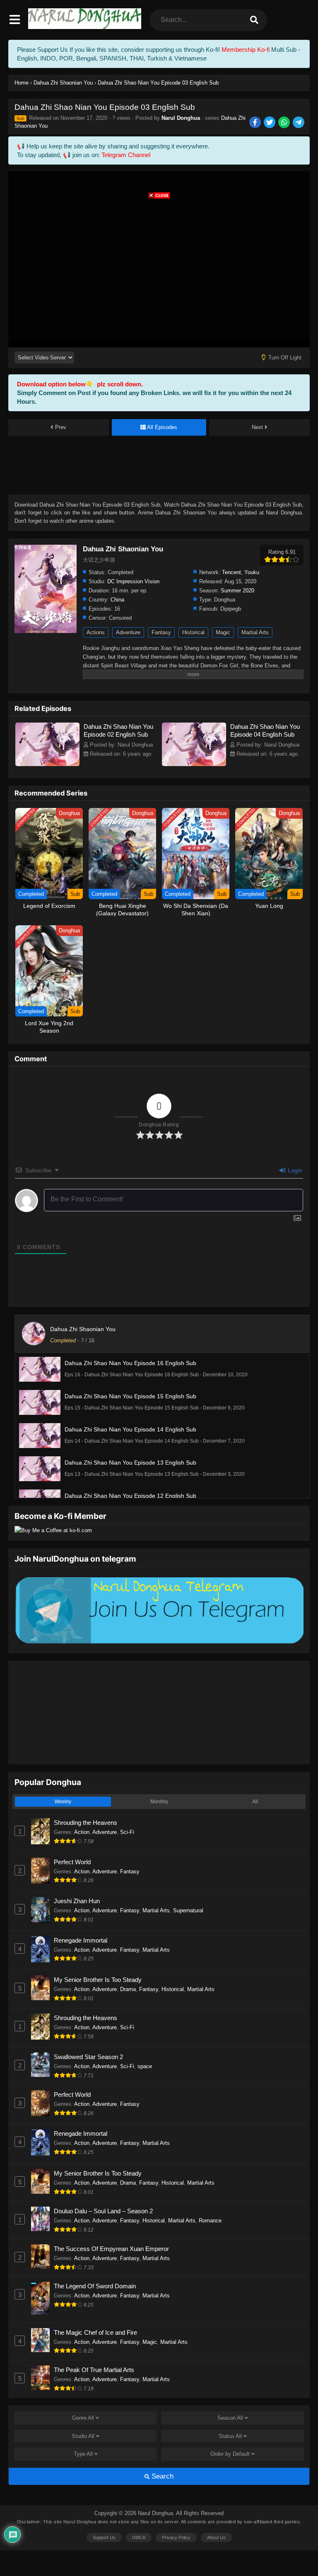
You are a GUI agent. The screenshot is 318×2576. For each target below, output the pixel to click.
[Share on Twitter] (270, 123)
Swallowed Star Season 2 (88, 2057)
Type (83, 2454)
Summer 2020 (237, 591)
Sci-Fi (127, 1832)
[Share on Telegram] (299, 123)
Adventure (128, 632)
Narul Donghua (181, 118)
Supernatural (188, 1910)
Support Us (104, 2537)
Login (294, 1170)
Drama (128, 1989)
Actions (96, 632)
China (117, 600)
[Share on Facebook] (256, 123)
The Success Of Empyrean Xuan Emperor (111, 2249)
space (145, 2066)
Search (161, 2476)
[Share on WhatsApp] (285, 123)
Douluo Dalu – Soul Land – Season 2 (103, 2211)
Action (82, 1832)
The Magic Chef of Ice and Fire (95, 2332)
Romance (210, 2221)
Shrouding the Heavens (86, 1823)
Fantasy (161, 632)
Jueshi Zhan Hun (77, 1901)
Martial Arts (255, 632)
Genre (83, 2418)
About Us (216, 2537)
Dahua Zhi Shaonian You (83, 1329)
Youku (252, 572)
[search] (254, 20)
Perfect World (72, 1862)
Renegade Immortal (81, 1940)
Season (230, 2418)
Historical (193, 632)
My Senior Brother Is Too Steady (98, 1980)
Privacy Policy (176, 2537)
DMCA (139, 2537)
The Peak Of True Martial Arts (94, 2370)
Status (230, 2436)
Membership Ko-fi (246, 50)
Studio (83, 2436)
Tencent (231, 572)
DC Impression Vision (133, 581)
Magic (223, 632)
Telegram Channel (126, 155)
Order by (230, 2454)
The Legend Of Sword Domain (95, 2286)
